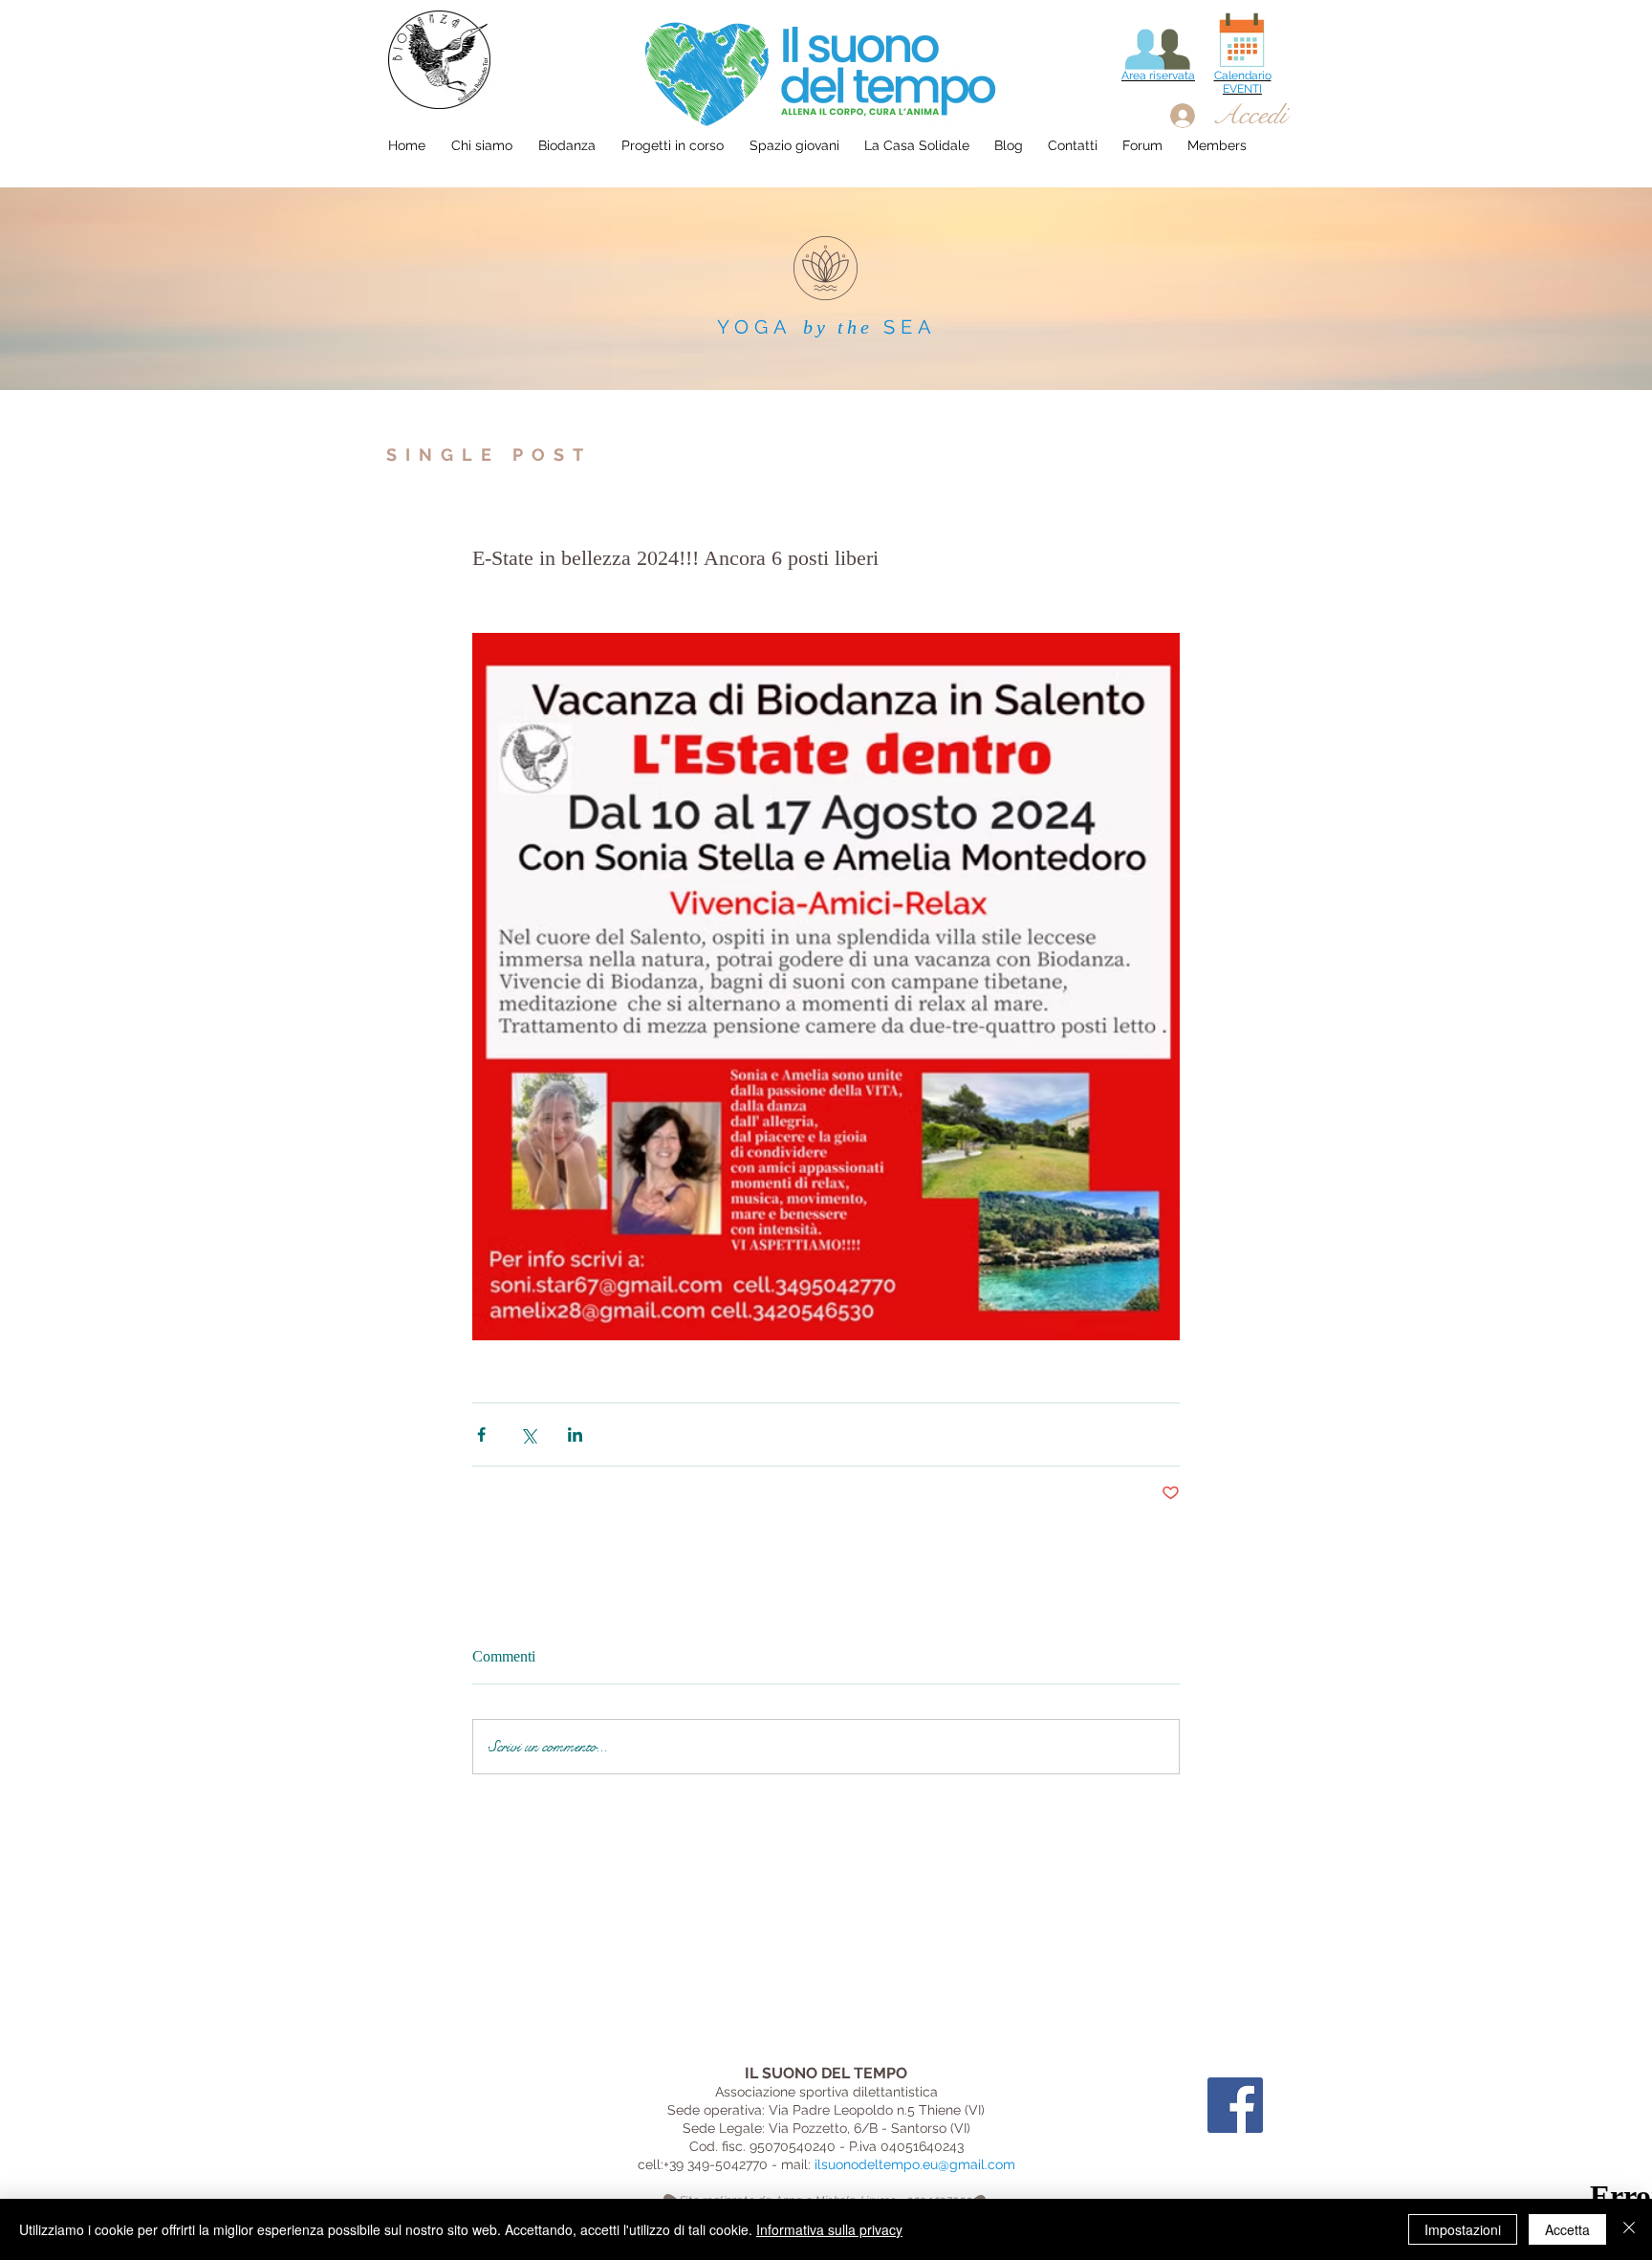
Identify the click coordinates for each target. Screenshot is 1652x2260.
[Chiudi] (1629, 2229)
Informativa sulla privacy (829, 2229)
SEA (910, 327)
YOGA (755, 327)
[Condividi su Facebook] (481, 1434)
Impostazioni (1463, 2229)
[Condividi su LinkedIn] (575, 1434)
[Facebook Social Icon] (1235, 2105)
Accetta (1567, 2229)
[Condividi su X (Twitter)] (528, 1434)
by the (838, 327)
